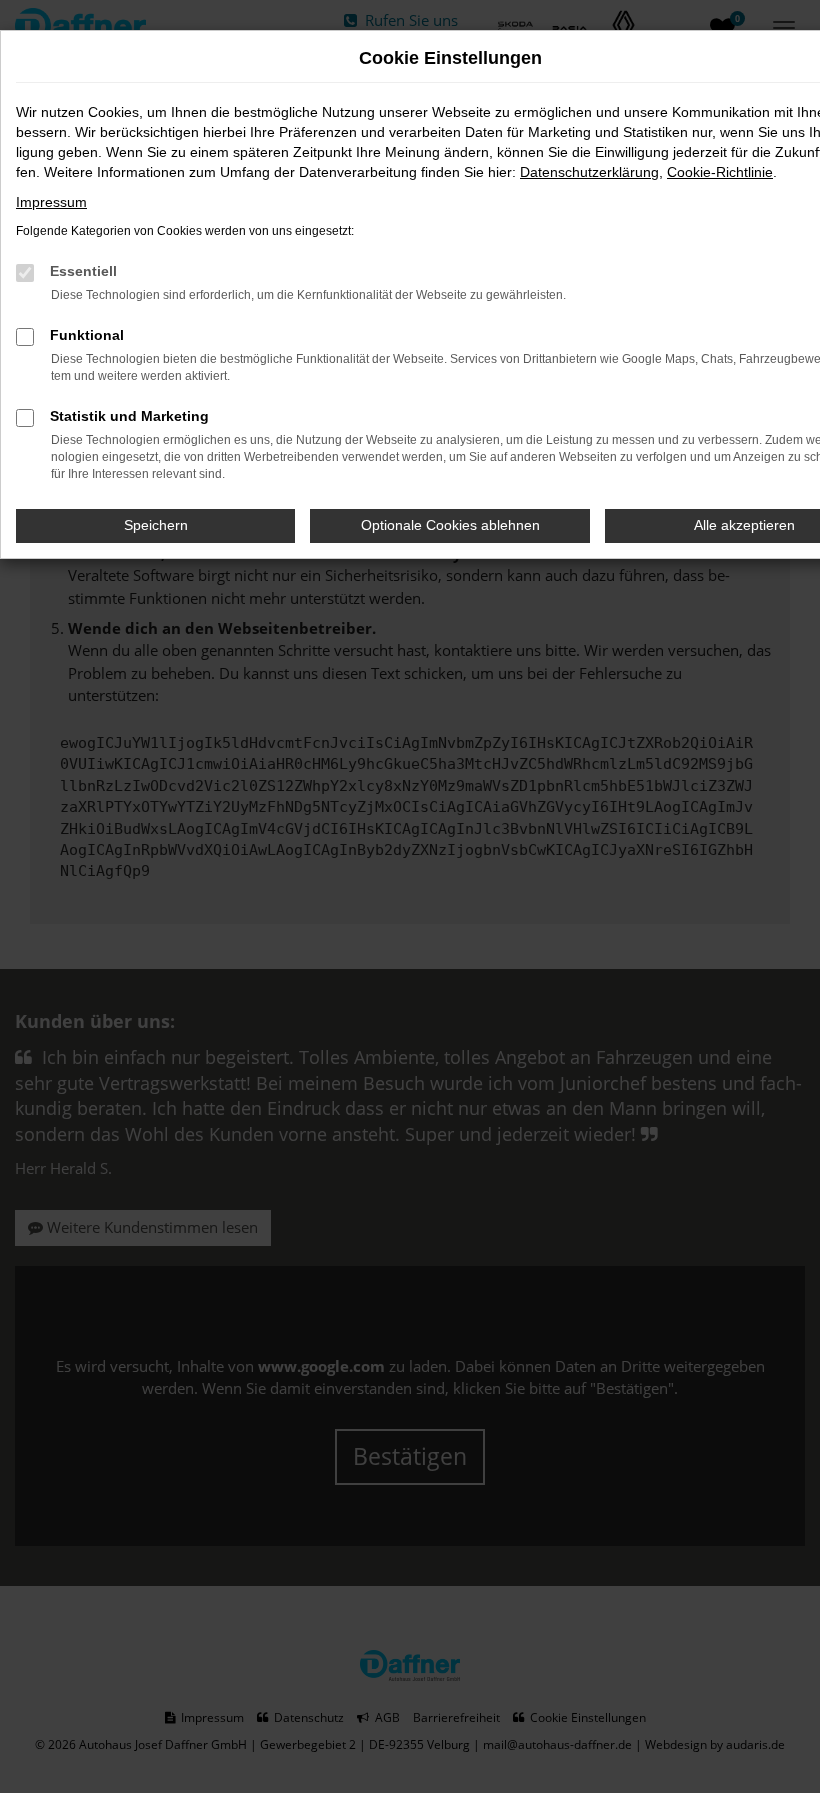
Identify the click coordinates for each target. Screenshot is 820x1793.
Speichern (156, 525)
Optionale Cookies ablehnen (450, 525)
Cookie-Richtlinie (720, 172)
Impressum (51, 202)
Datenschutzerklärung (589, 172)
